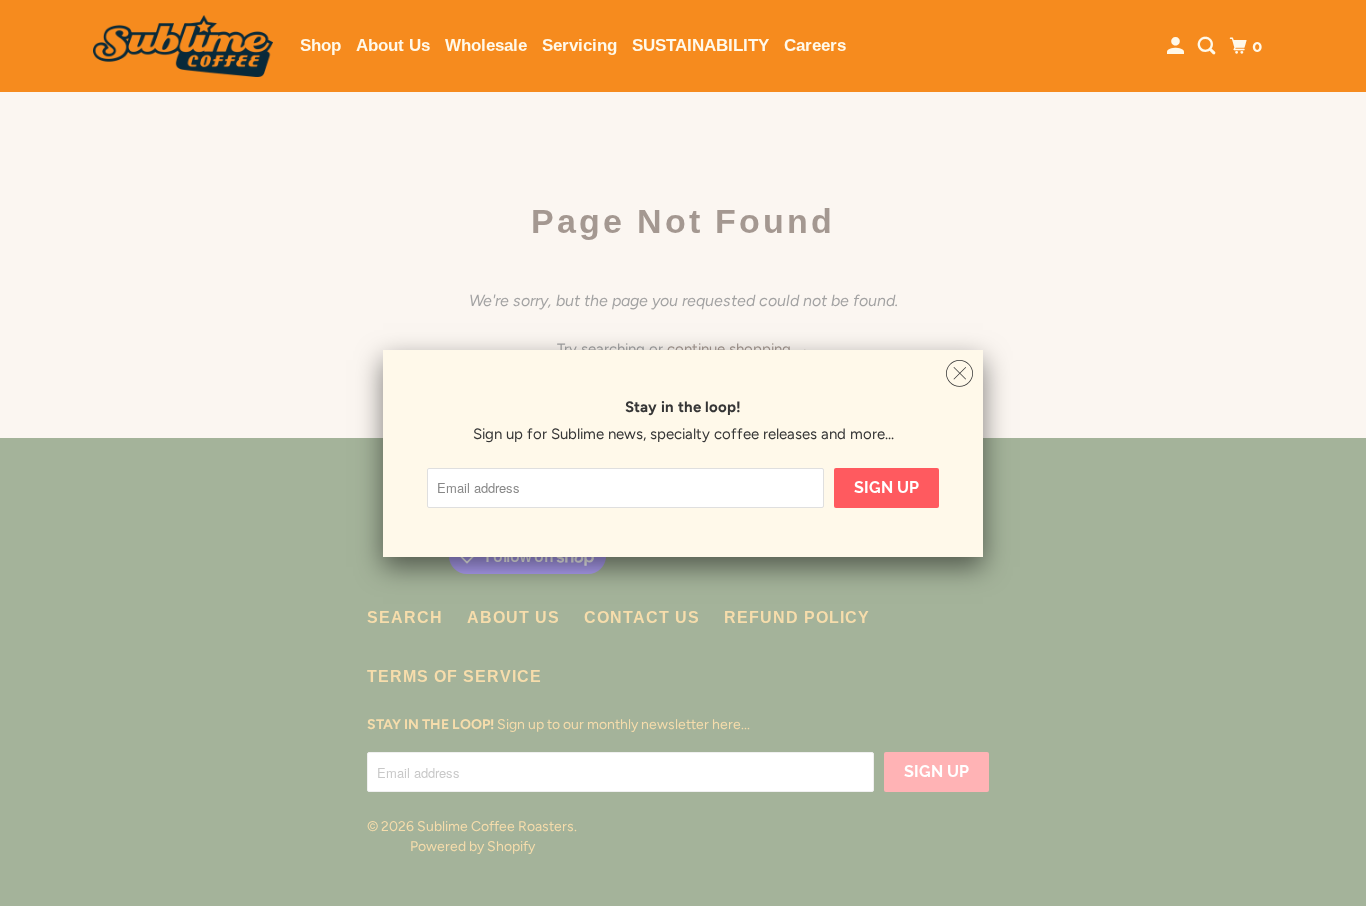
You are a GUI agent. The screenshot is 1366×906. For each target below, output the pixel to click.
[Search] (1208, 46)
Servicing (579, 45)
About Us (393, 45)
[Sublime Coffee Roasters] (183, 46)
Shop (320, 45)
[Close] (959, 374)
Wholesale (486, 45)
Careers (815, 45)
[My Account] (1177, 46)
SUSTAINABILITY (700, 45)
